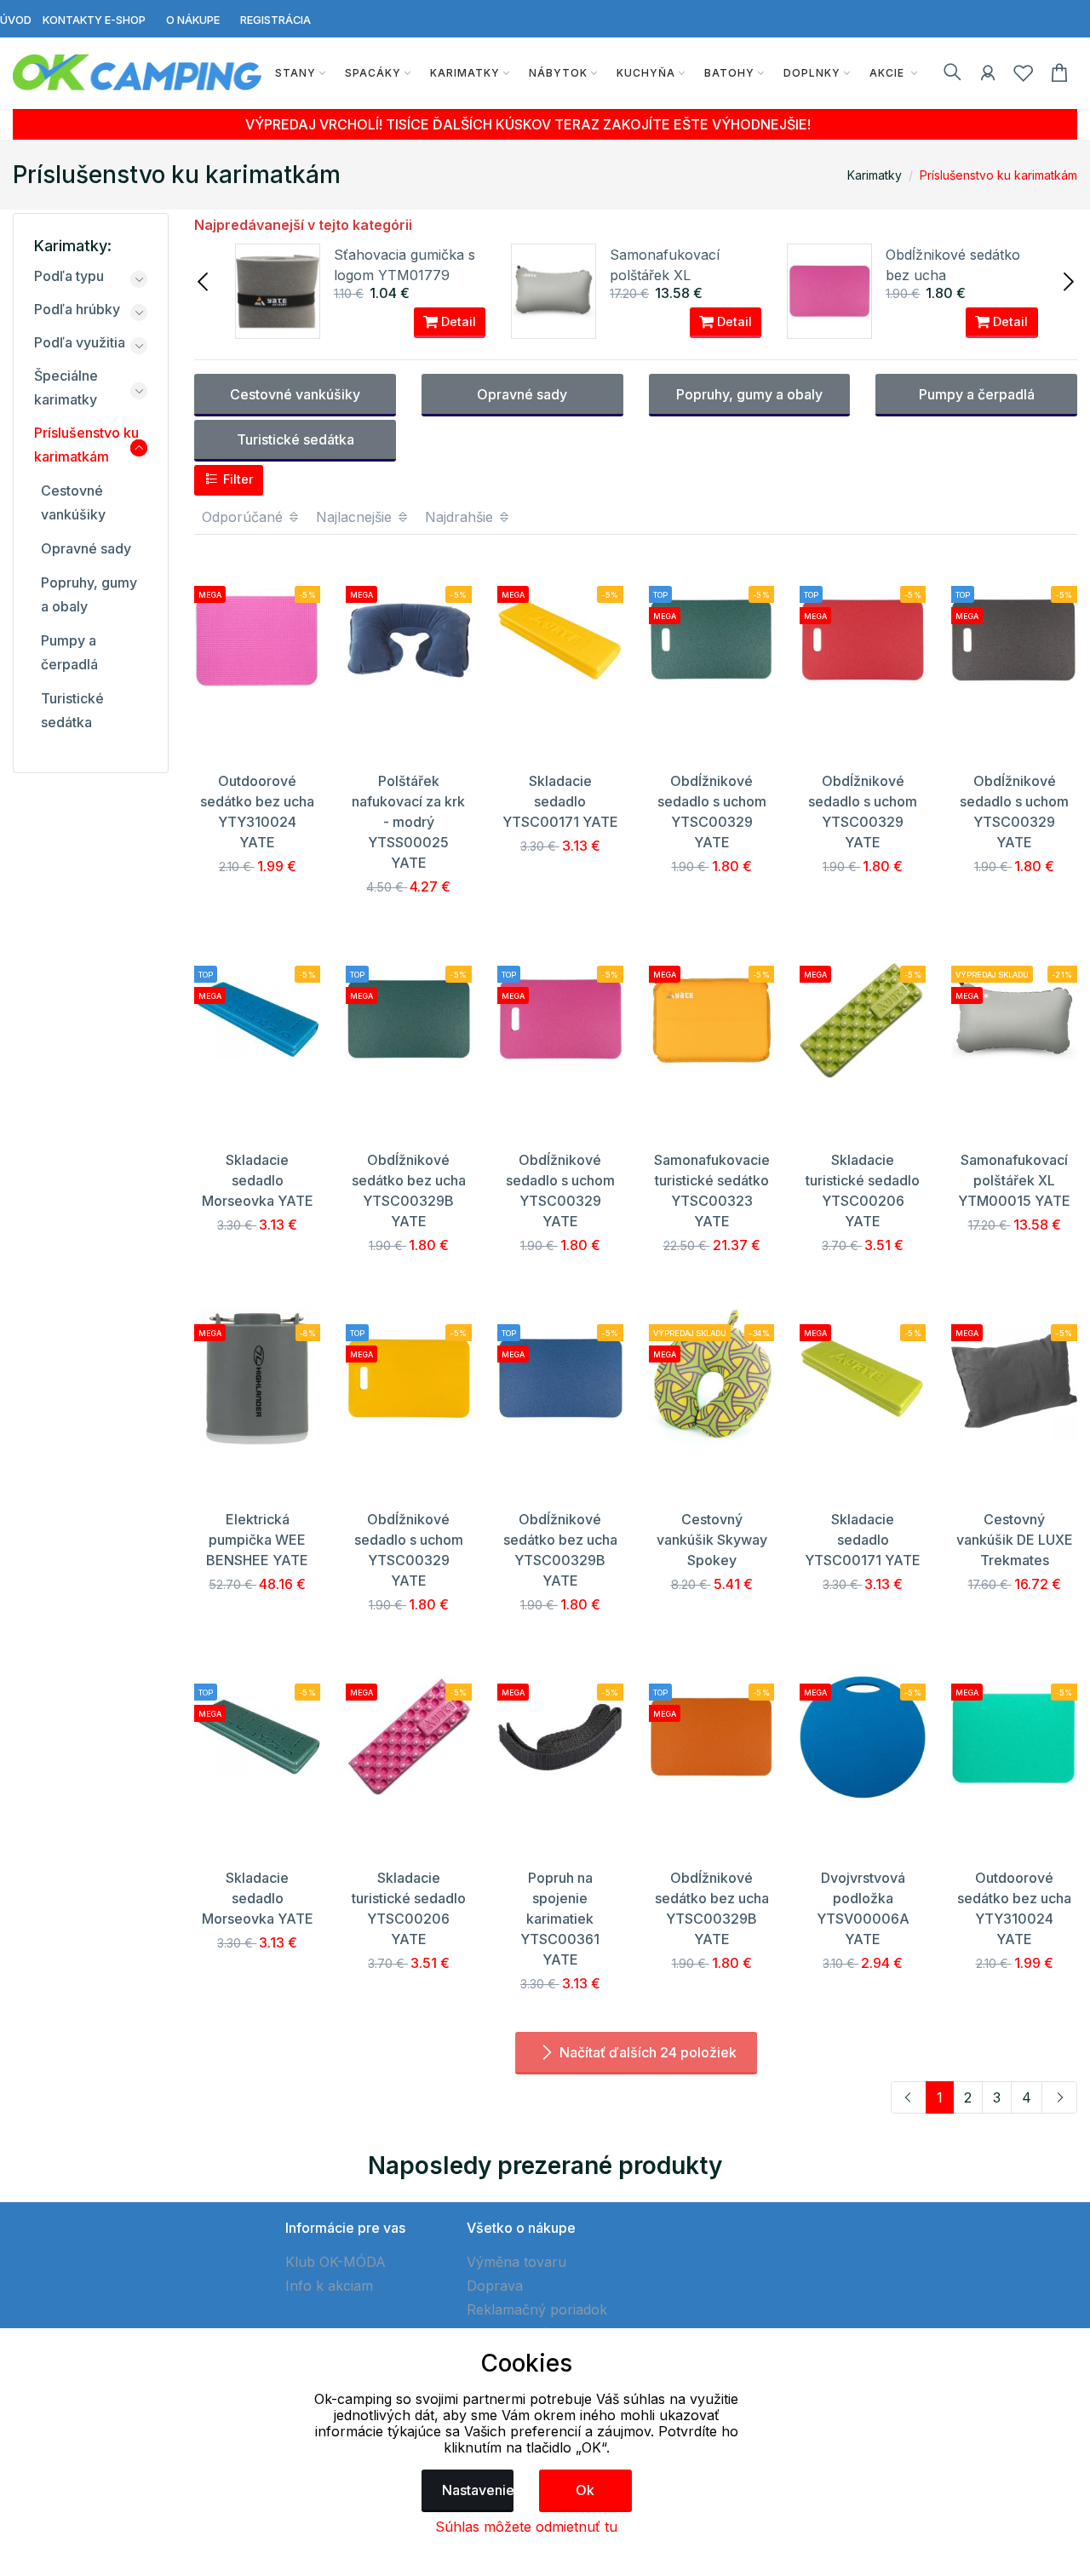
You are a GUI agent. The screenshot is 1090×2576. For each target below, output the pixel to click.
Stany (295, 73)
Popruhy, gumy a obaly (749, 394)
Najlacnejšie (356, 517)
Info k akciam (329, 2286)
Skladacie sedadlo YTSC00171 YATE (560, 801)
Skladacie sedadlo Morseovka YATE (258, 1180)
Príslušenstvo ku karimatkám (998, 175)
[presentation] (204, 280)
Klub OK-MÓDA (336, 2262)
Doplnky (812, 73)
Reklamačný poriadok (537, 2309)
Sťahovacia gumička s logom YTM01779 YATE (404, 275)
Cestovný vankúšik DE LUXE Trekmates (1015, 1540)
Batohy (729, 73)
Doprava (495, 2286)
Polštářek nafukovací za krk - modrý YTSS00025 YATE (408, 822)
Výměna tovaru (516, 2262)
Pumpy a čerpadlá (977, 394)
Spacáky (373, 73)
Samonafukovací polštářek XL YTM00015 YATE (665, 275)
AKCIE (889, 73)
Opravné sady (522, 394)
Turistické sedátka (295, 439)
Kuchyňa (646, 73)
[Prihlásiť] (988, 76)
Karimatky (465, 73)
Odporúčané (244, 517)
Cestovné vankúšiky (295, 394)
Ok (585, 2490)
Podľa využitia (80, 342)
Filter (237, 479)
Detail (457, 321)
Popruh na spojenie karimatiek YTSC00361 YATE (560, 1919)
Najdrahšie (461, 517)
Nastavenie (478, 2490)
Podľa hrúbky (77, 309)
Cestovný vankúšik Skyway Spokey (712, 1540)
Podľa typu (69, 276)
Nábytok (558, 73)
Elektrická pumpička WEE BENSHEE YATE (257, 1540)
